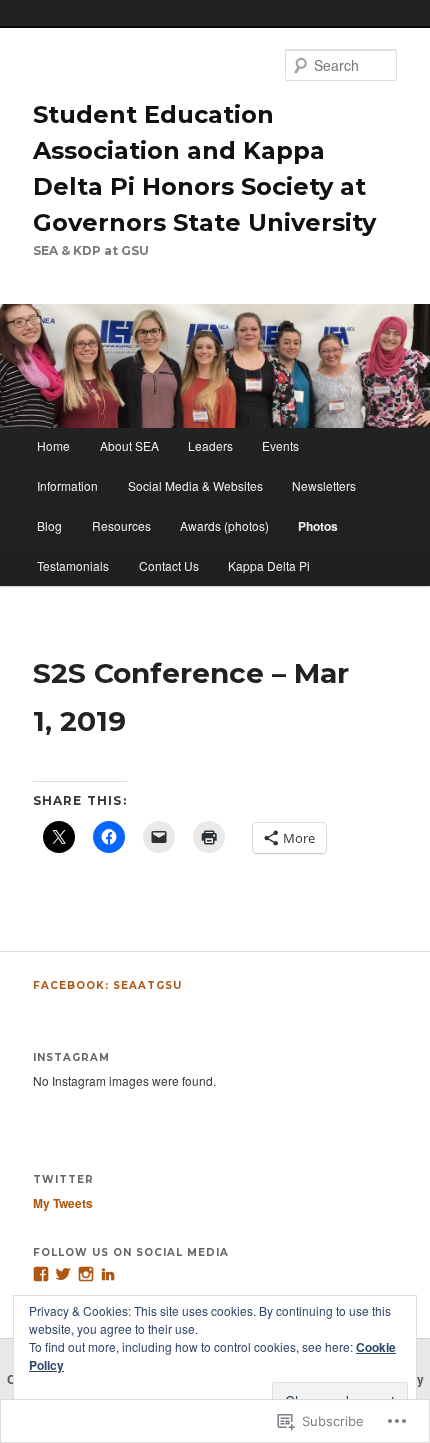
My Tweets (63, 1203)
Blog (49, 525)
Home (53, 445)
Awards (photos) (224, 525)
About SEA (129, 445)
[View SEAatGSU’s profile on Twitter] (63, 1274)
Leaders (210, 445)
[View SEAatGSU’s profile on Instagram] (86, 1274)
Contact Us (169, 565)
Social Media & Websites (195, 485)
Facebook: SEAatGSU (107, 985)
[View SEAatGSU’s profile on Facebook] (41, 1274)
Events (280, 445)
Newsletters (324, 485)
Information (67, 485)
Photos (318, 526)
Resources (121, 525)
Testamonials (73, 565)
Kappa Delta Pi (269, 565)
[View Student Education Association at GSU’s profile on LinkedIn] (108, 1274)
